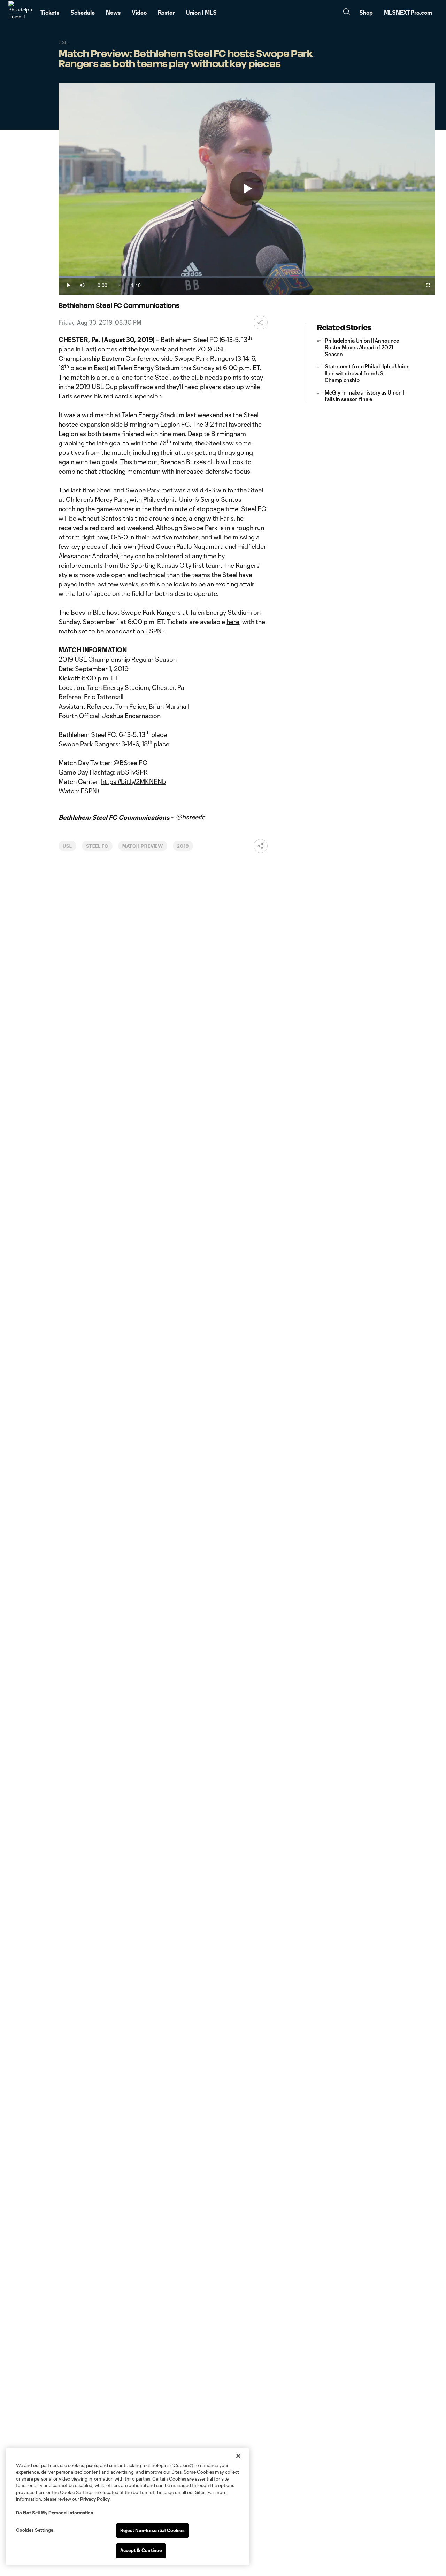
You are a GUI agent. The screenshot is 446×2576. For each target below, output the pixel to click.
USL (67, 846)
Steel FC (97, 846)
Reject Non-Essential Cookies (152, 2530)
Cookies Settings (35, 2530)
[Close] (238, 2456)
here (233, 622)
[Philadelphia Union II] (20, 13)
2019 (183, 846)
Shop (366, 12)
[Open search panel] (347, 13)
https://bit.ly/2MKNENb (133, 781)
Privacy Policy (95, 2499)
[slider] (247, 277)
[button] (261, 322)
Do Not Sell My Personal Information (55, 2513)
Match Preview (143, 846)
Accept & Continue (141, 2550)
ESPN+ (155, 631)
